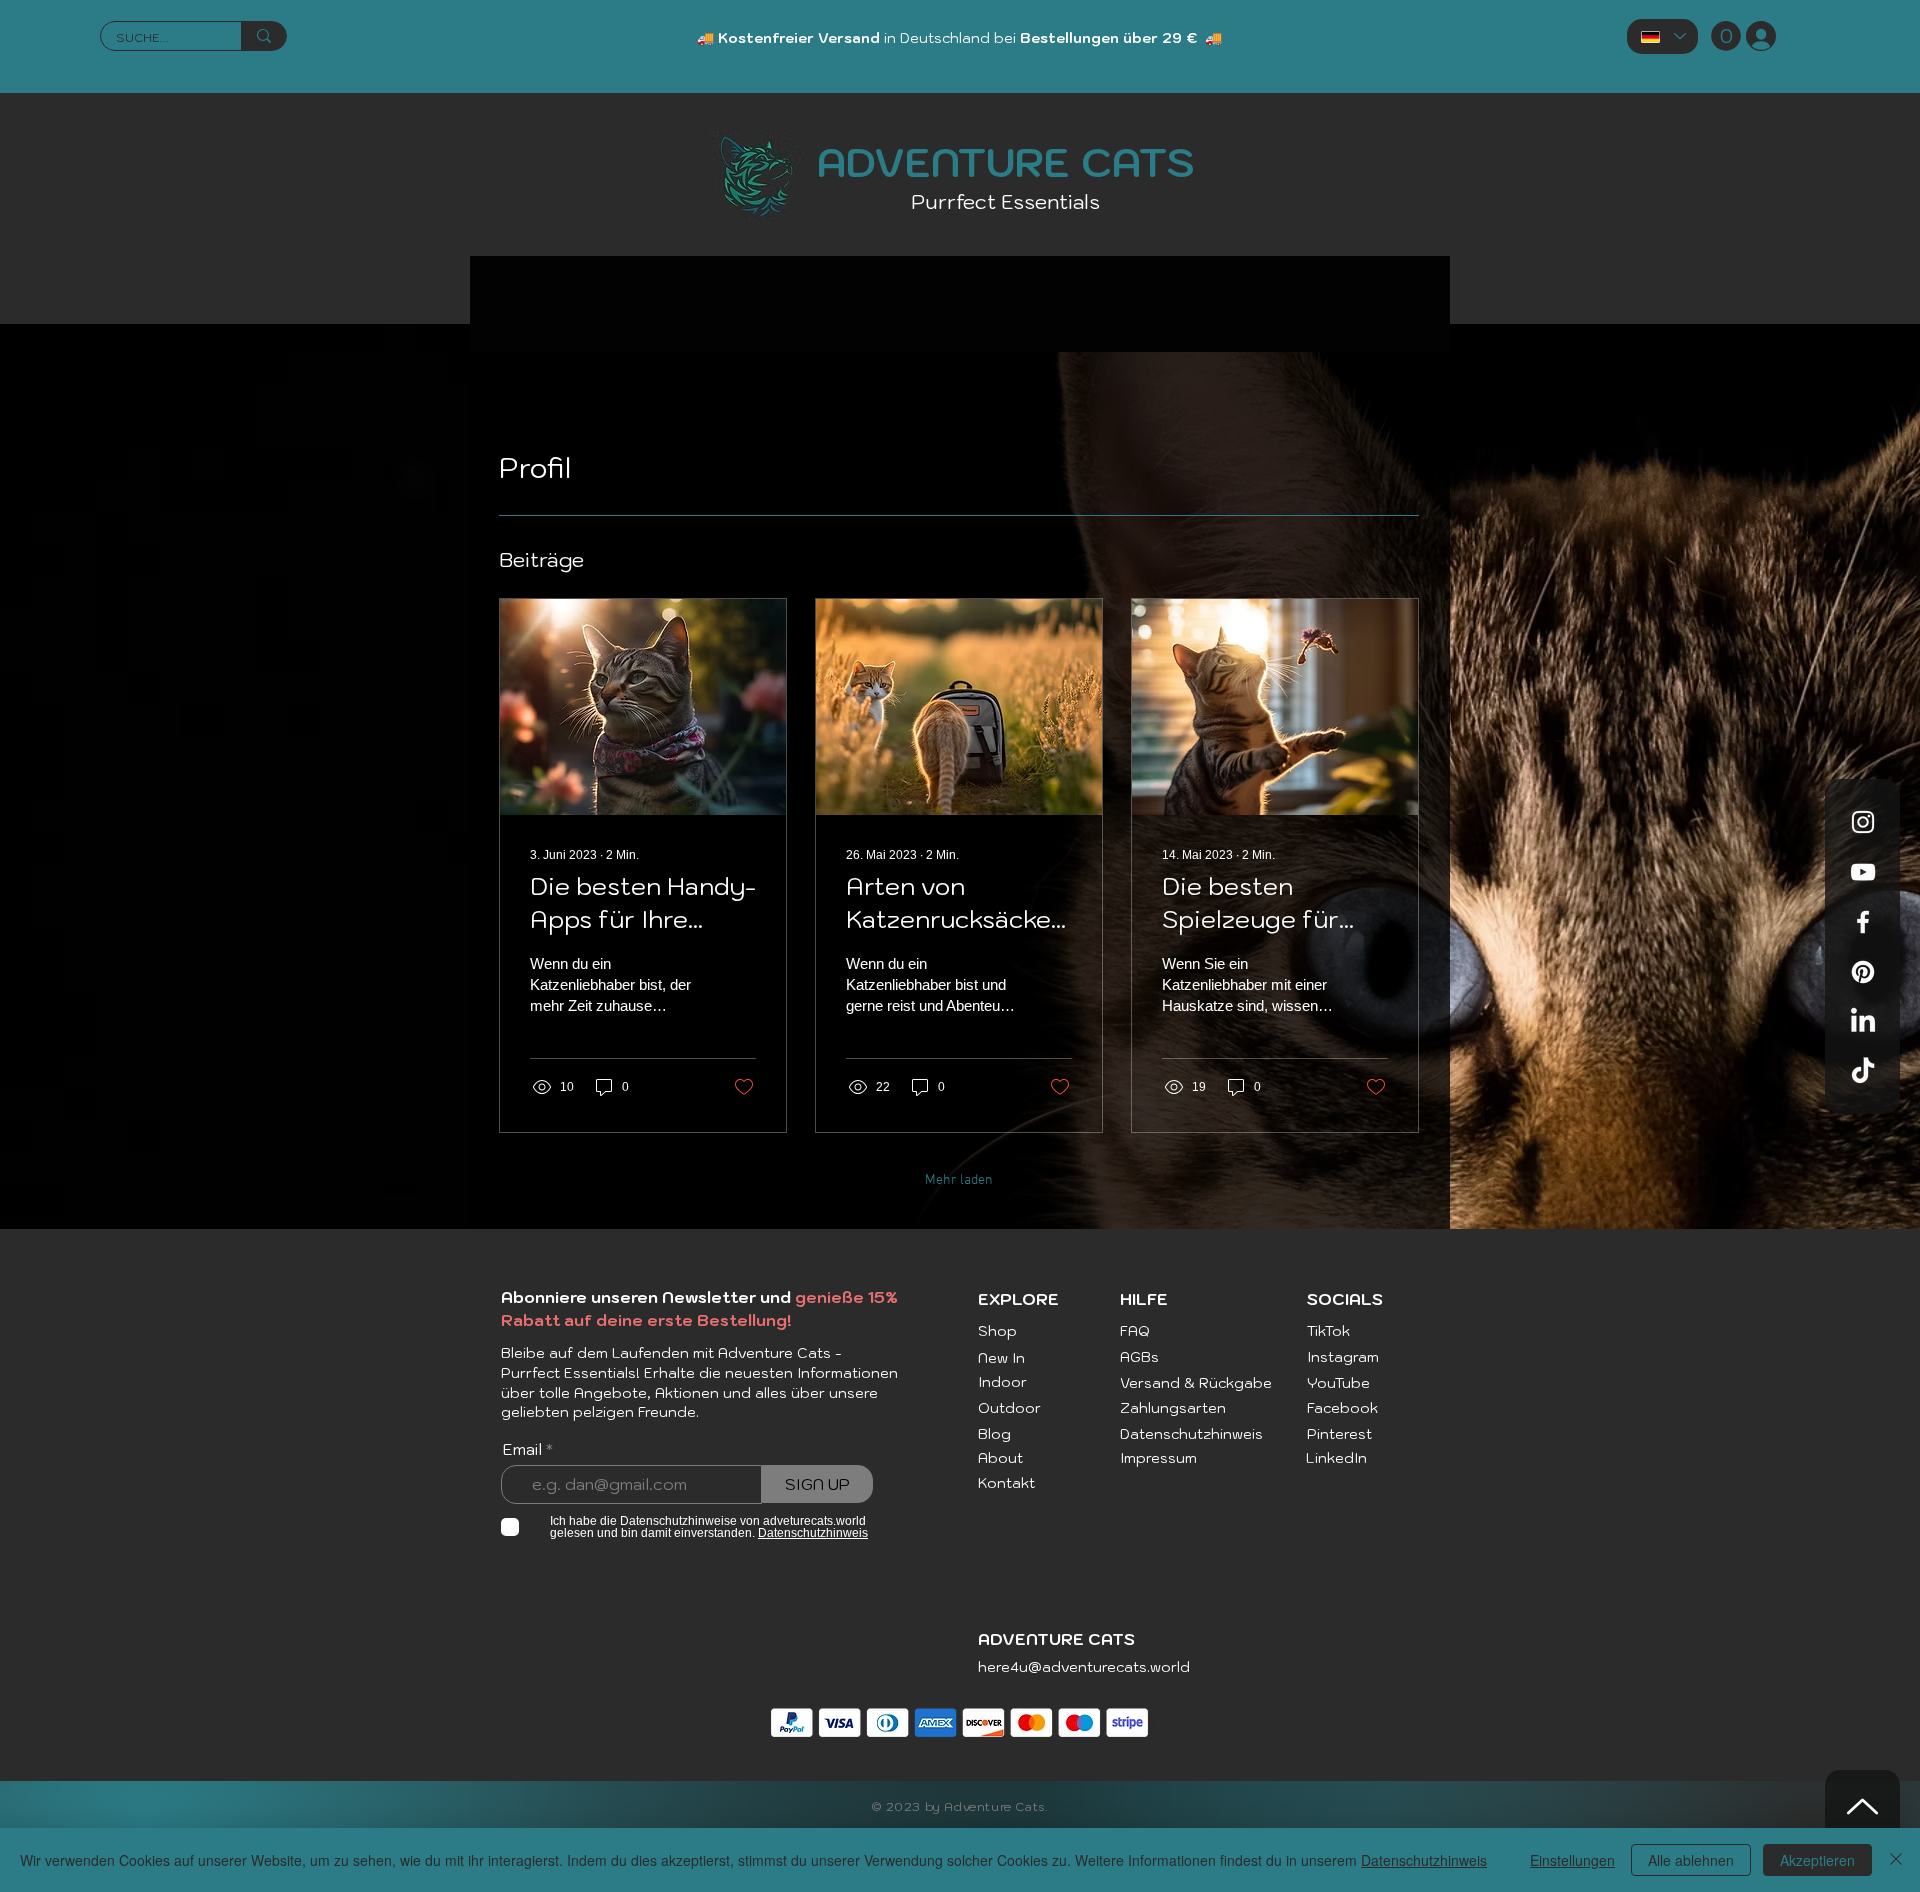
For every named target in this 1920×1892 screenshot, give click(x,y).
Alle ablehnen (1691, 1860)
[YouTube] (1863, 872)
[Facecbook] (1863, 922)
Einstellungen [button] (1572, 1860)
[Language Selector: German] (1662, 36)
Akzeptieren (1817, 1860)
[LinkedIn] (1863, 1022)
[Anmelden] (1753, 36)
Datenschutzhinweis (1424, 1860)
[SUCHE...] (263, 36)
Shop (997, 1331)
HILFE (1144, 1299)
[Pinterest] (1863, 972)
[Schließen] (1896, 1860)
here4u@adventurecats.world (1084, 1667)
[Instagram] (1863, 822)
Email (522, 1449)
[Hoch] (1862, 1806)
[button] (1726, 36)
